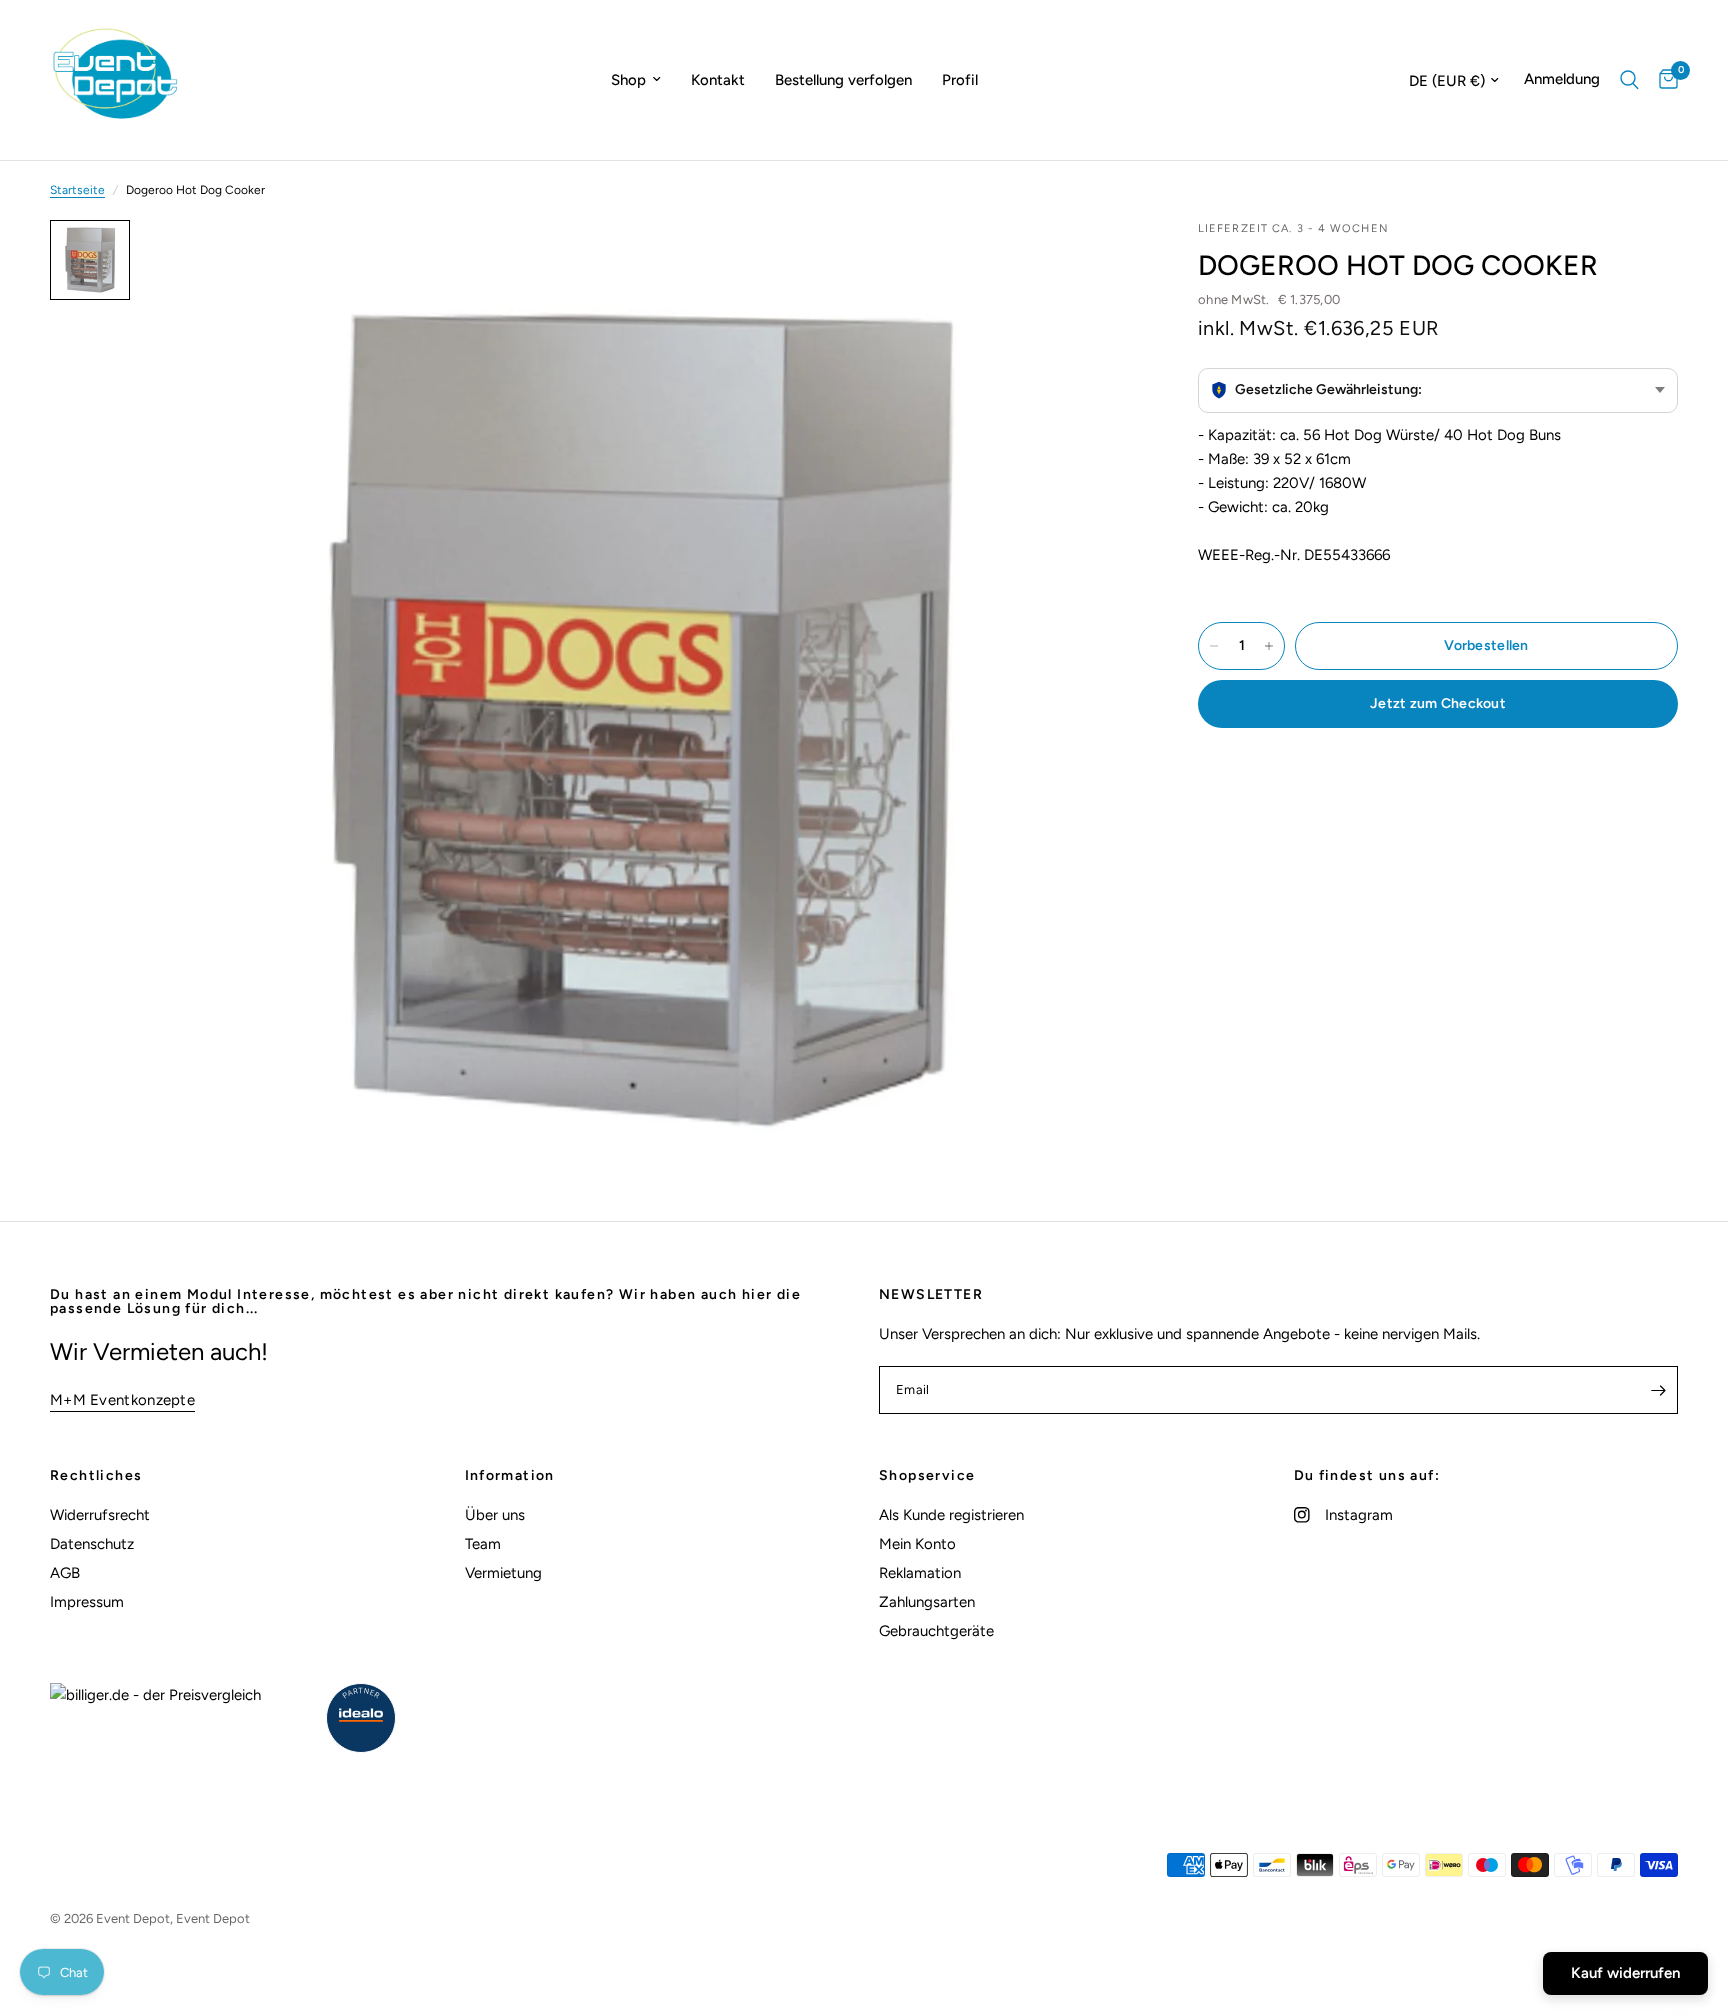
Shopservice (927, 1476)
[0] (1663, 80)
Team (483, 1544)
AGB (65, 1573)
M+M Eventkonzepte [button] (122, 1400)
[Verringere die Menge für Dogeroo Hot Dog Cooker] (1214, 646)
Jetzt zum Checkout (1438, 703)
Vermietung (503, 1573)
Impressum (87, 1602)
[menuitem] (636, 80)
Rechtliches (96, 1476)
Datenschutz (92, 1544)
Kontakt (718, 80)
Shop (628, 80)
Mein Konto (917, 1544)
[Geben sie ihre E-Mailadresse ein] (1658, 1390)
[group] (1438, 390)
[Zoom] (1096, 262)
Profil (960, 80)
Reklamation (920, 1573)
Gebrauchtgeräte (936, 1631)
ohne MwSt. (1269, 299)
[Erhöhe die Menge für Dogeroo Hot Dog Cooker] (1269, 646)
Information (510, 1476)
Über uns (495, 1515)
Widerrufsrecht (100, 1515)
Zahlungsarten (927, 1602)
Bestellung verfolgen (843, 80)
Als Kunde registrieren (951, 1515)
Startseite (77, 190)
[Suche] (1629, 80)
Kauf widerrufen (1625, 1973)
